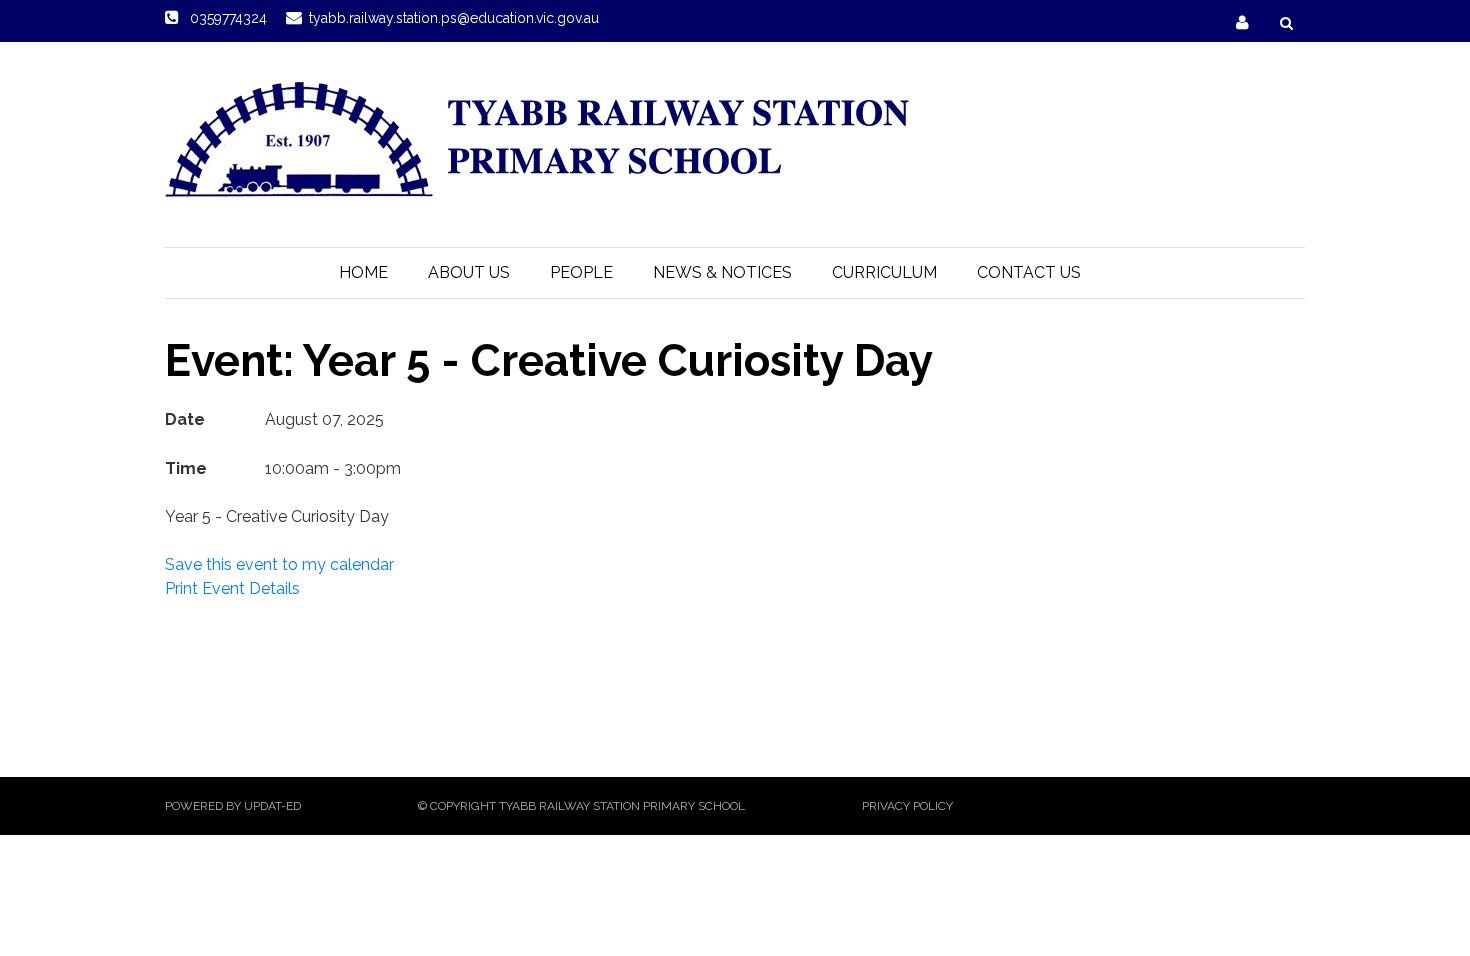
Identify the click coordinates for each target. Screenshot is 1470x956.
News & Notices (722, 272)
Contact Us (1029, 272)
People (581, 272)
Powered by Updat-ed (233, 806)
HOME (363, 272)
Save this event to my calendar (279, 564)
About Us (469, 272)
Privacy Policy (907, 806)
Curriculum (884, 272)
